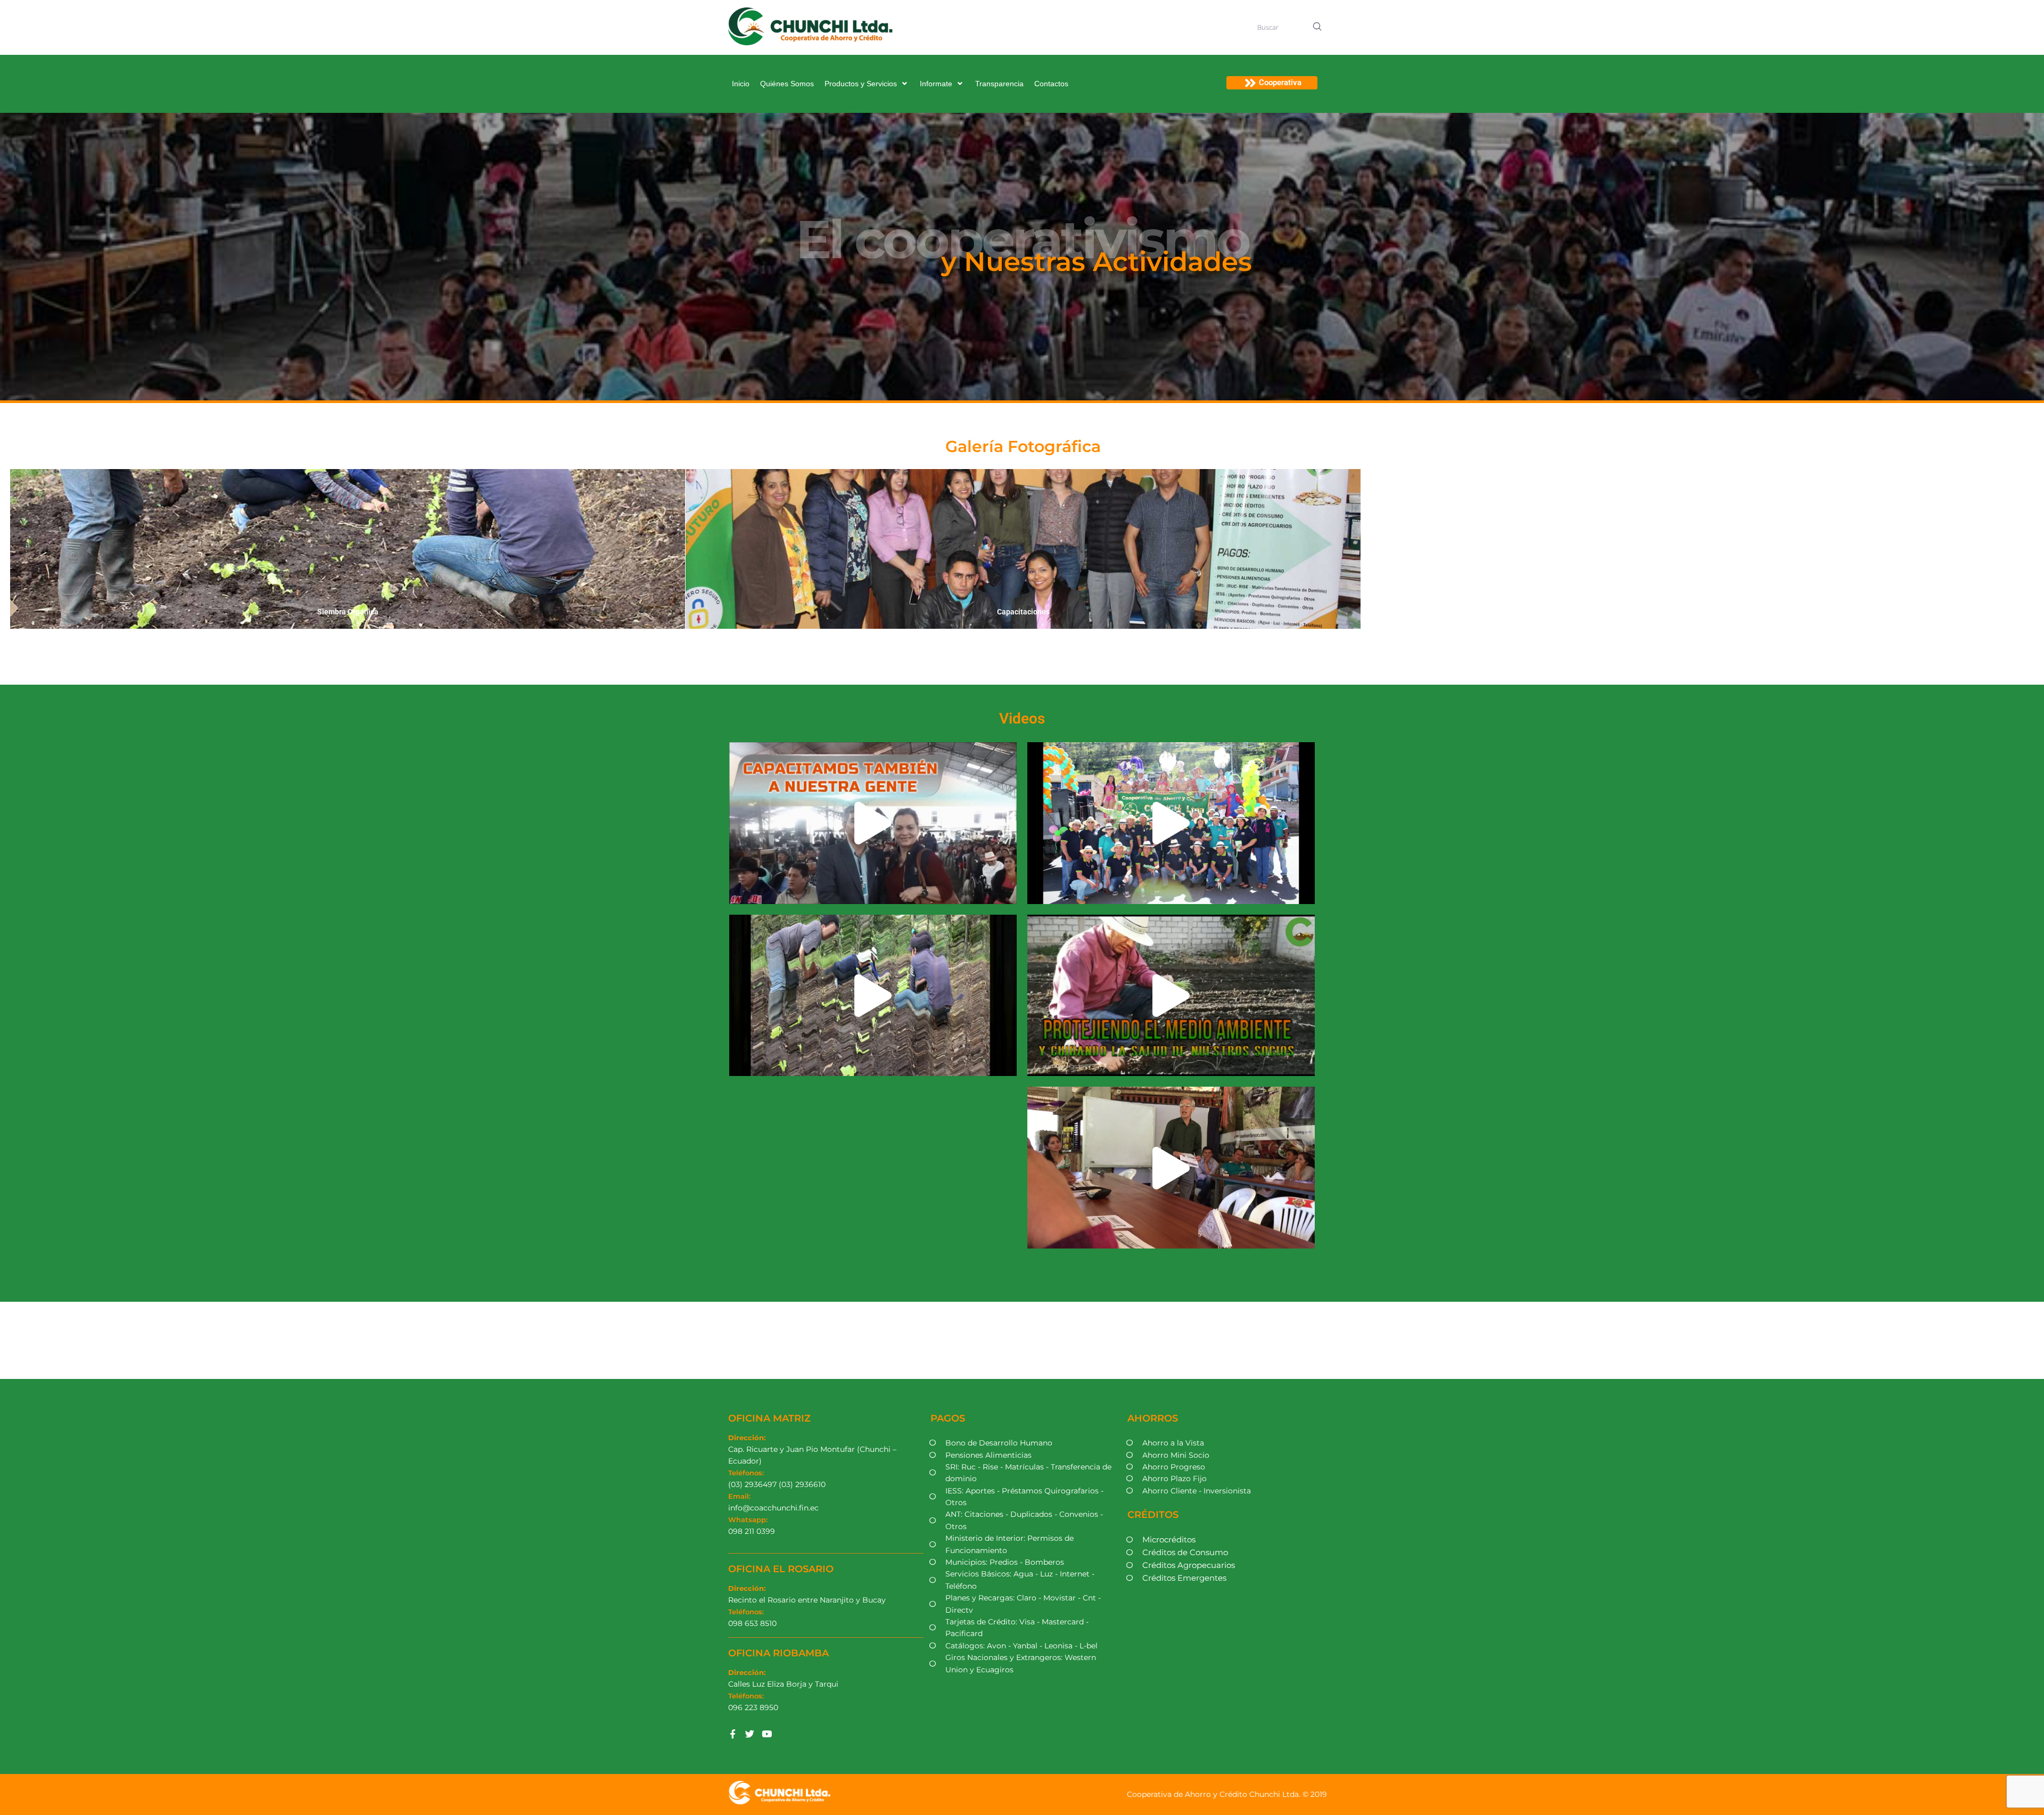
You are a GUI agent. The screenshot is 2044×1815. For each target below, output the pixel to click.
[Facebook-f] (733, 1734)
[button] (867, 84)
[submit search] (1318, 27)
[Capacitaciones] (1023, 549)
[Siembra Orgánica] (348, 549)
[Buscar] (1285, 27)
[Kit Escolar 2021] (1699, 549)
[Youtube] (767, 1734)
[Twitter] (750, 1734)
